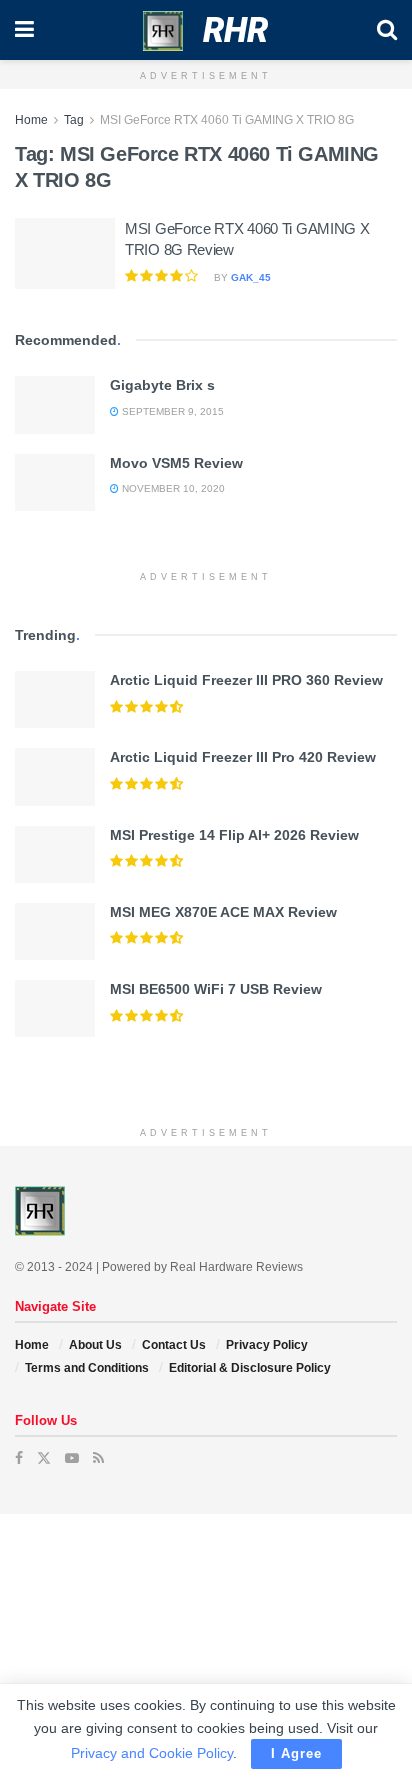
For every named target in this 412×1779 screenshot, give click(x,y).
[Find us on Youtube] (72, 1458)
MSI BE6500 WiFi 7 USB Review (216, 989)
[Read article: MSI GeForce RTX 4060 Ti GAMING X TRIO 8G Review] (65, 254)
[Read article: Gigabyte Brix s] (55, 404)
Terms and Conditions (87, 1368)
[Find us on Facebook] (19, 1458)
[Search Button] (387, 30)
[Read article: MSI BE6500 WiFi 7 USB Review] (55, 1008)
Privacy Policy (267, 1345)
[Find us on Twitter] (44, 1458)
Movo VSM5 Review (176, 463)
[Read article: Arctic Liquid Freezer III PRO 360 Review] (55, 699)
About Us (95, 1345)
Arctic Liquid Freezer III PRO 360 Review (246, 680)
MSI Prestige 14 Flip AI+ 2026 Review (234, 835)
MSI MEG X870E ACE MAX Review (223, 912)
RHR (235, 30)
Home (31, 120)
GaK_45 (251, 277)
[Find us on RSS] (98, 1458)
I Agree (296, 1753)
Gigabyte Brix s (162, 385)
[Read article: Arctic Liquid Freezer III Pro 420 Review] (55, 776)
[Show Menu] (24, 30)
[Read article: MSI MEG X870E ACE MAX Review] (55, 931)
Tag (74, 120)
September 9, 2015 (171, 411)
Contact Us (174, 1345)
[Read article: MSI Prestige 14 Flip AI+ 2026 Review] (55, 854)
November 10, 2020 (172, 488)
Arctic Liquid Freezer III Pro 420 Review (243, 757)
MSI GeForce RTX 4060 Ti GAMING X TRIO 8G (227, 120)
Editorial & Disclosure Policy (250, 1368)
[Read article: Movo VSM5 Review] (55, 482)
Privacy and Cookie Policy (152, 1753)
